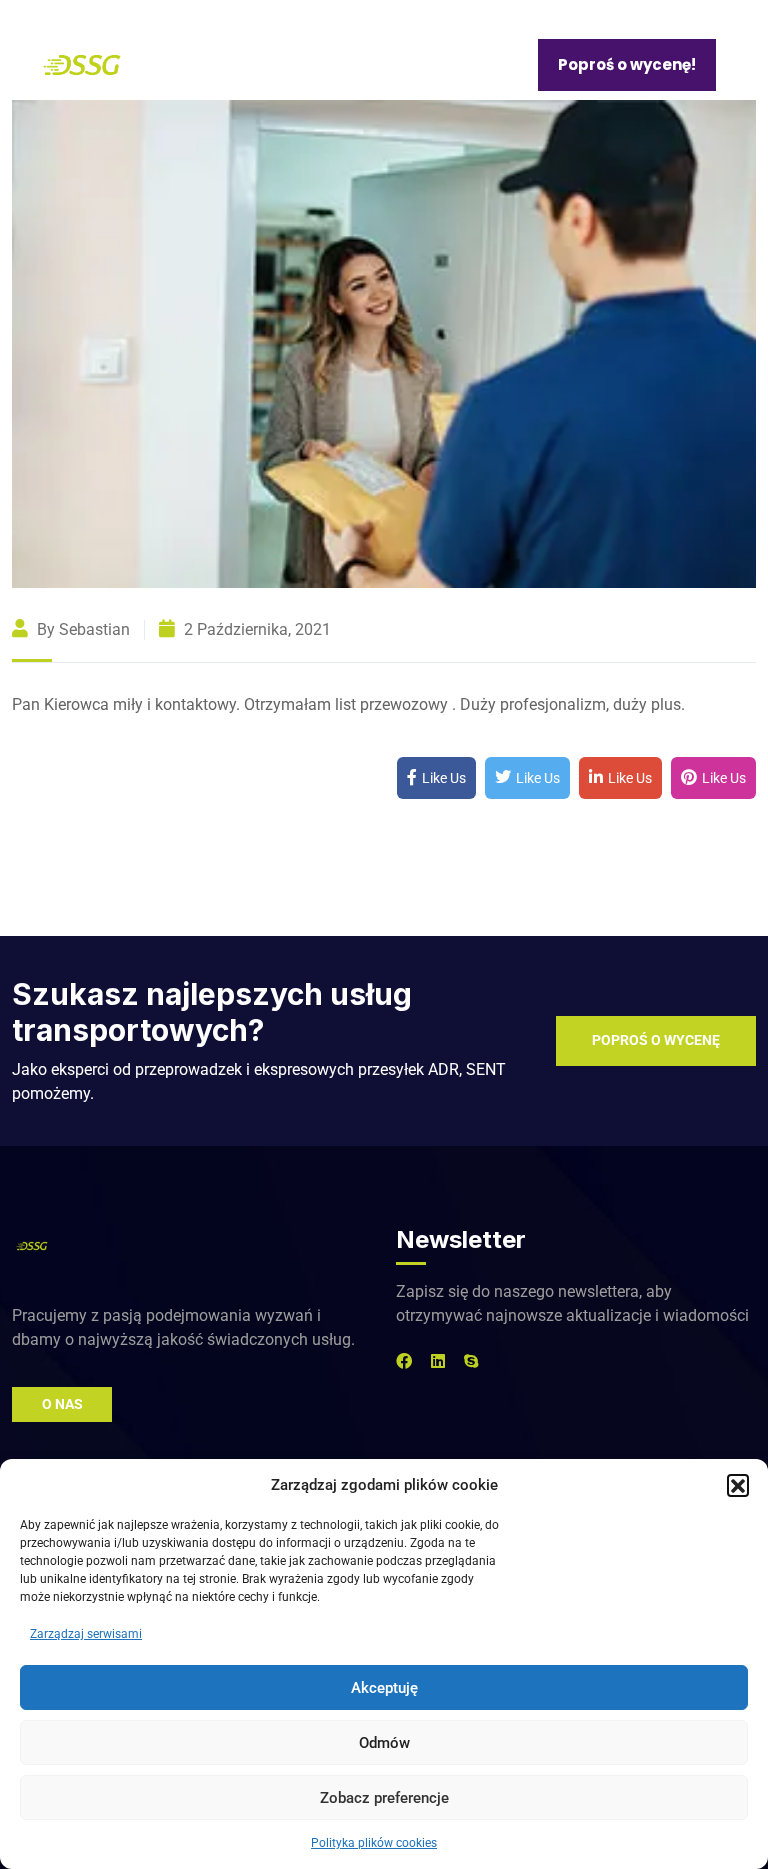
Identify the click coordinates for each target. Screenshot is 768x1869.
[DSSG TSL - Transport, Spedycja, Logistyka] (82, 63)
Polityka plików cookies (374, 1843)
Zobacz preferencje (384, 1798)
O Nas (62, 1404)
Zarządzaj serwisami (86, 1634)
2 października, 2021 (255, 629)
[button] (738, 1485)
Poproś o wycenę (656, 1040)
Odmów (384, 1743)
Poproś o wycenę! (627, 64)
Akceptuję (384, 1688)
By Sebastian (81, 629)
